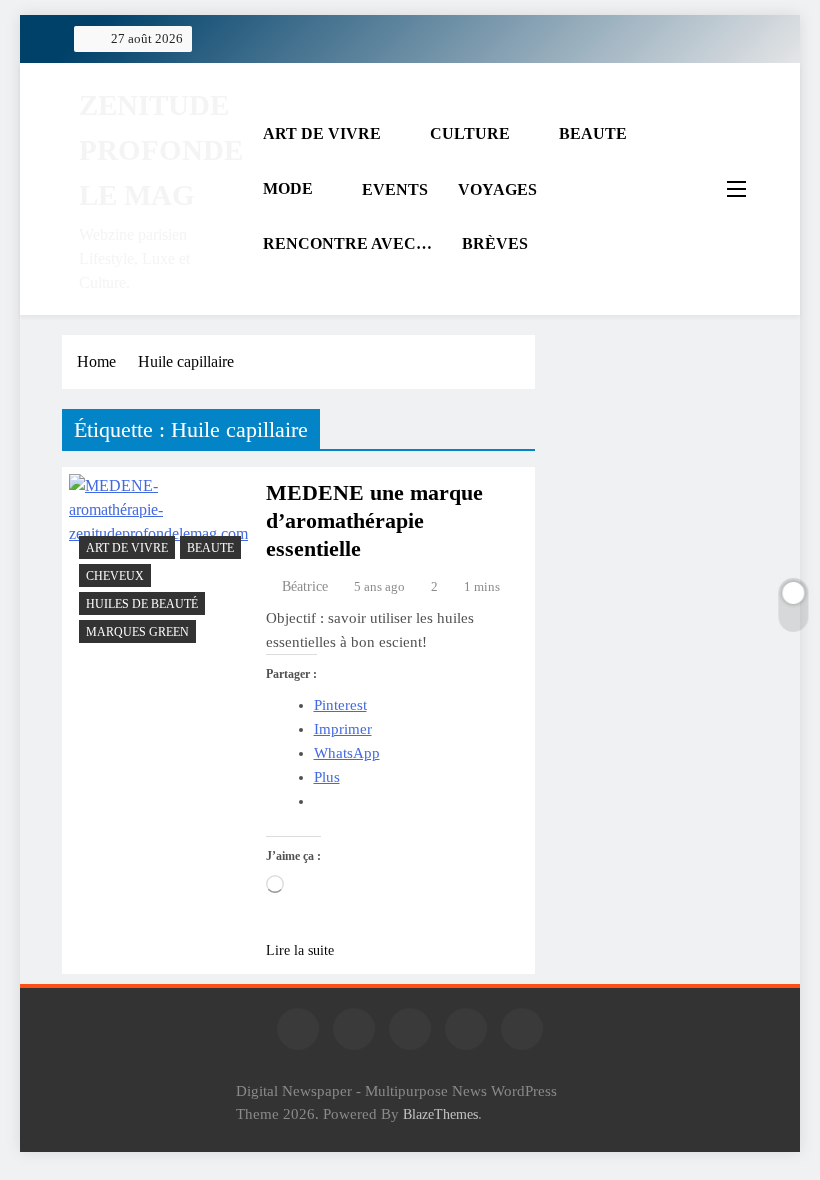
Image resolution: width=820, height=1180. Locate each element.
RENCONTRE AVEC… (347, 243)
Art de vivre (127, 548)
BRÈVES (495, 243)
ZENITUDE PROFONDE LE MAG (161, 150)
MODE (288, 188)
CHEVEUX (115, 576)
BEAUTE (593, 133)
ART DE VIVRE (322, 133)
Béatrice (305, 586)
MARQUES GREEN (137, 632)
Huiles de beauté (142, 604)
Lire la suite (300, 950)
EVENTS (395, 189)
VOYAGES (497, 189)
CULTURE (470, 133)
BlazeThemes (440, 1114)
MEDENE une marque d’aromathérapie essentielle (374, 520)
